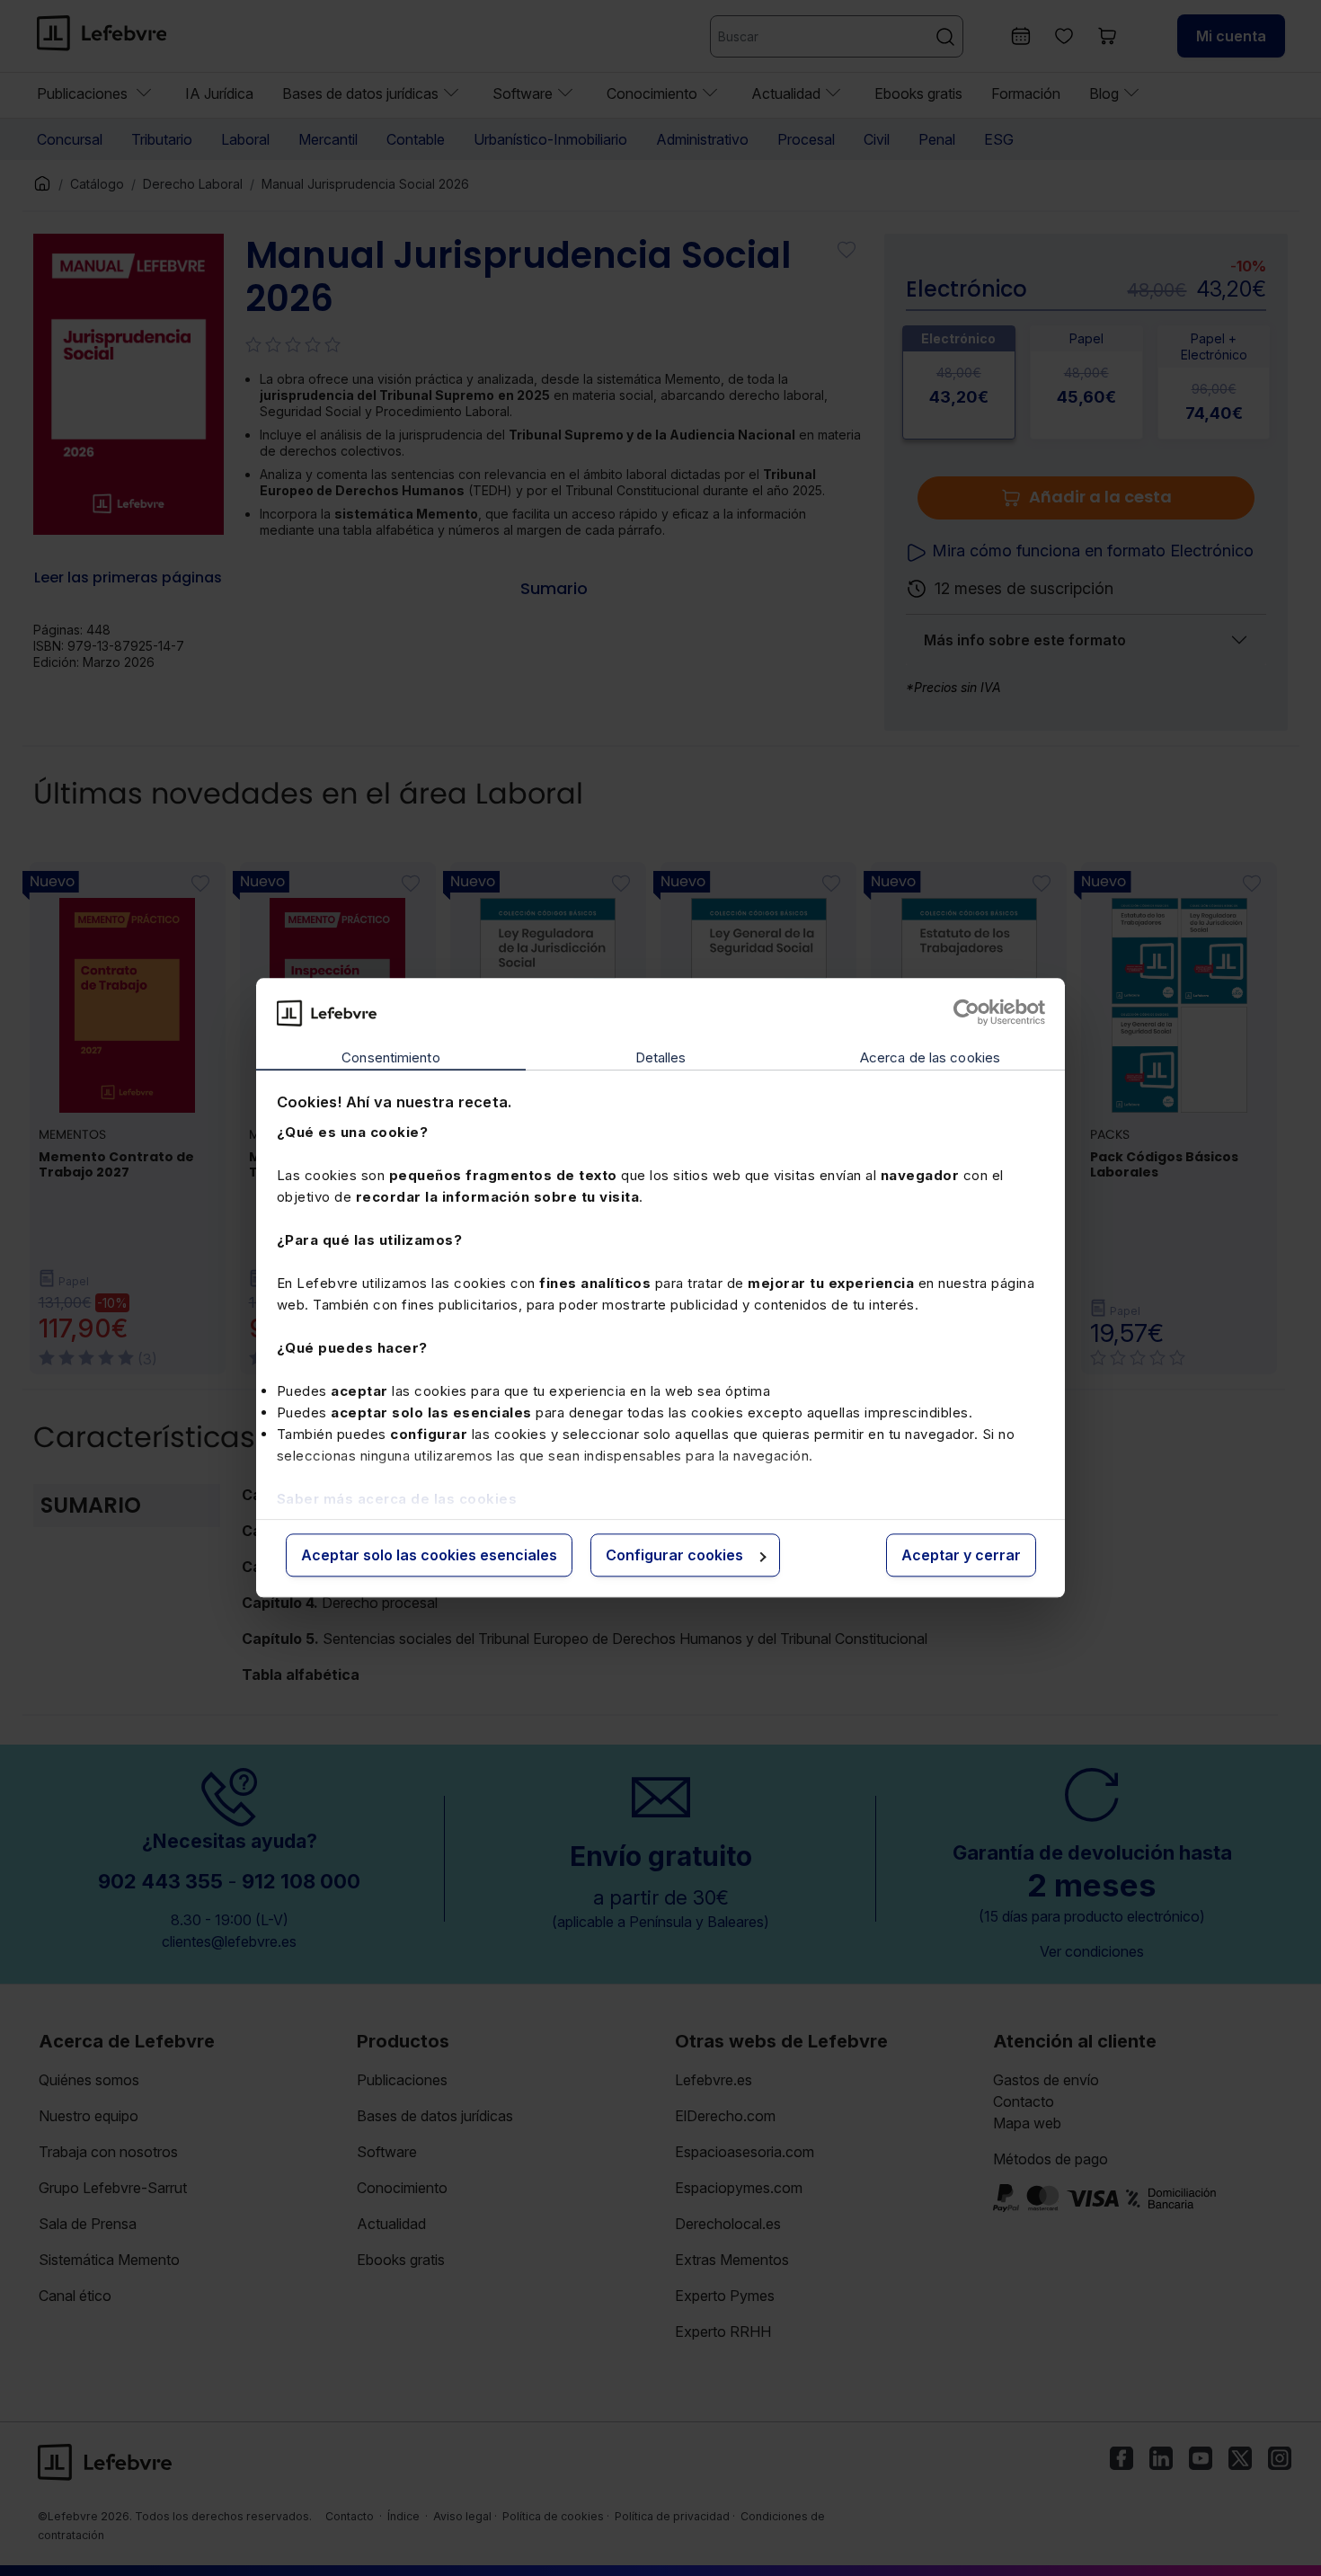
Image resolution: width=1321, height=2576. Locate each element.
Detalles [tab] (661, 1057)
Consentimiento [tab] (390, 1057)
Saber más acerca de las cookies (397, 1499)
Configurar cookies (674, 1555)
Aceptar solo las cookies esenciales (429, 1555)
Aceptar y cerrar (961, 1555)
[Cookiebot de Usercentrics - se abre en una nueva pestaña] (966, 1013)
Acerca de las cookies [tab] (930, 1057)
